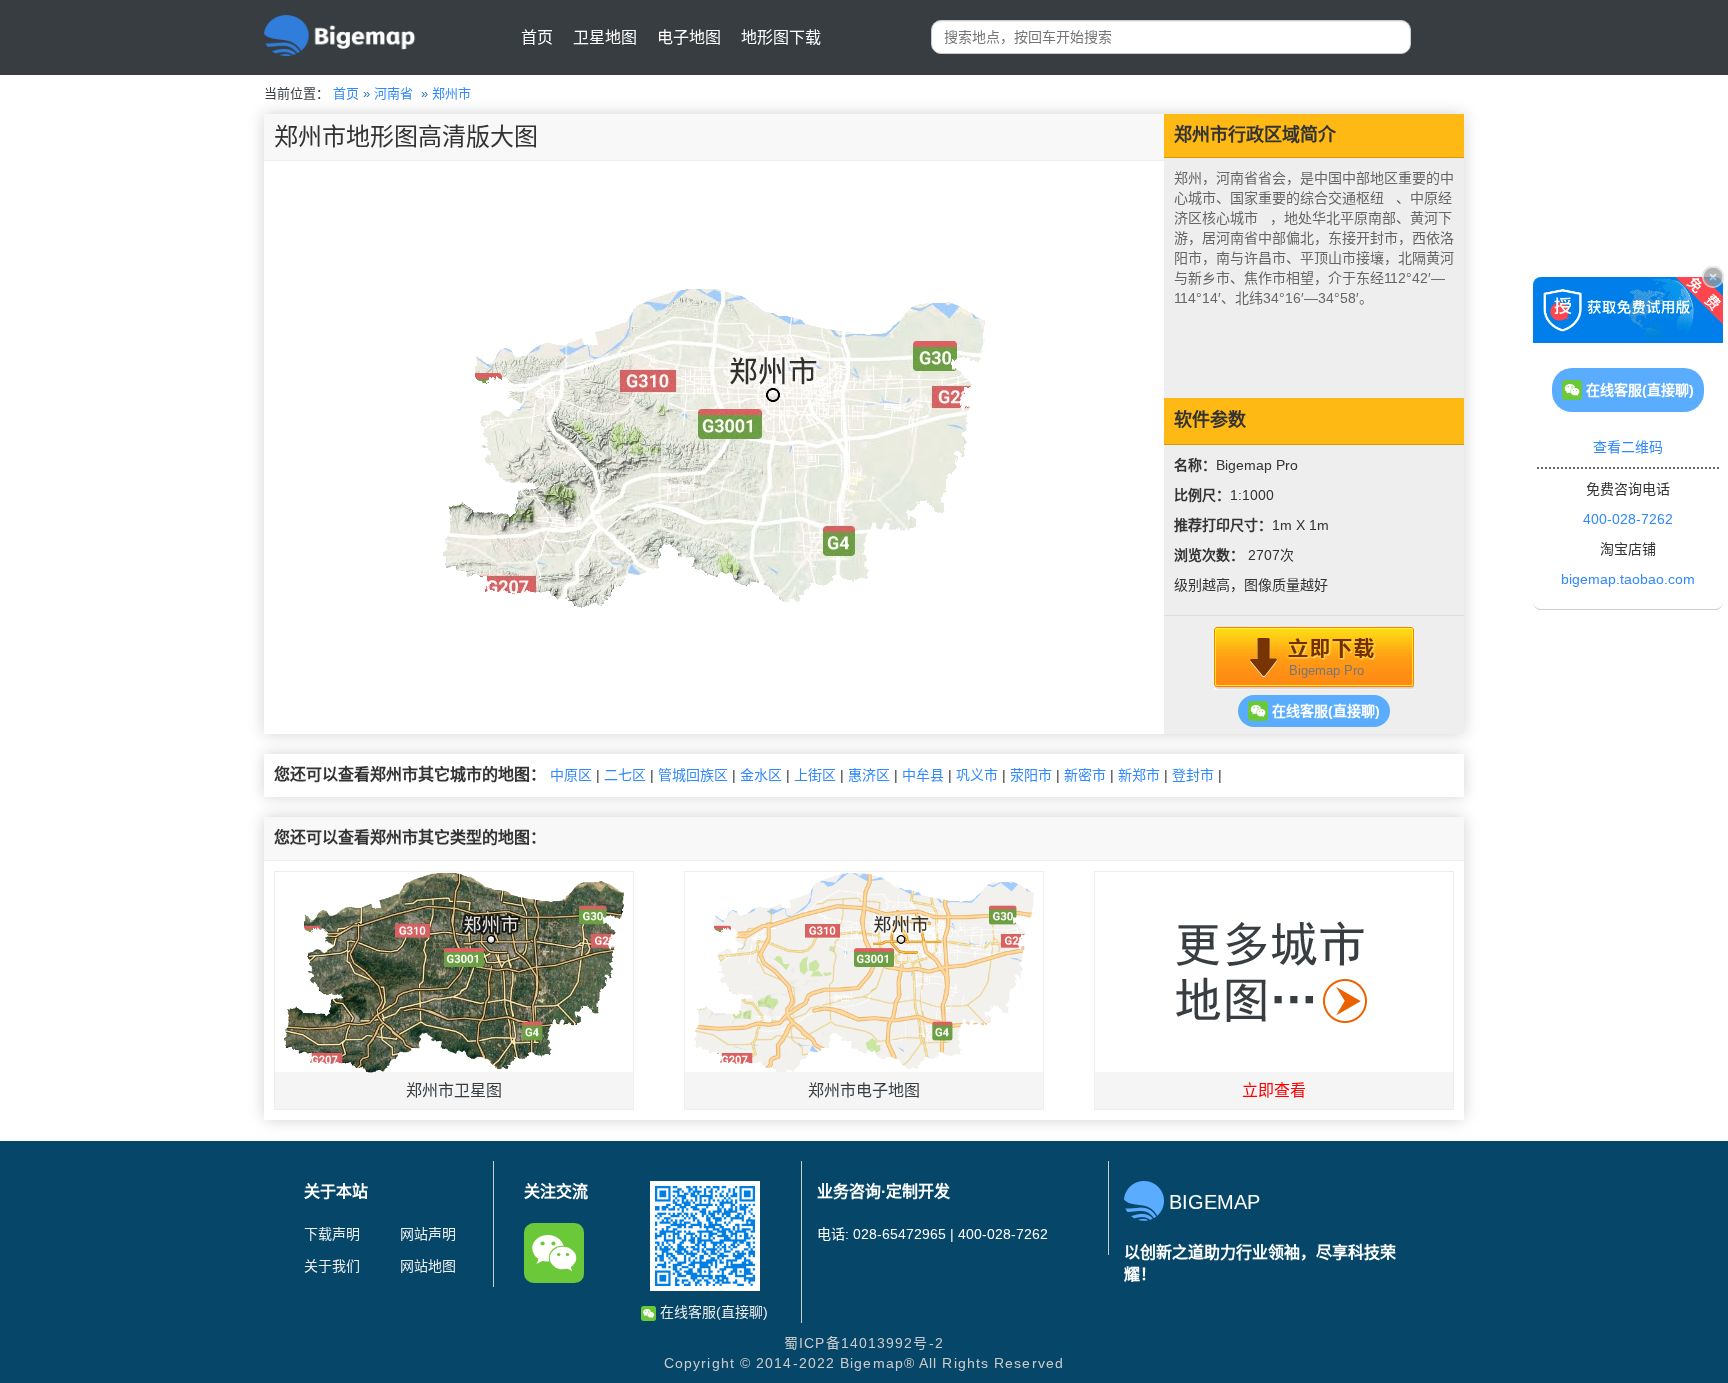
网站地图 (428, 1266)
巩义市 (977, 775)
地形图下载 (781, 37)
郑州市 (451, 93)
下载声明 (332, 1234)
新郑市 (1139, 775)
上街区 (815, 775)
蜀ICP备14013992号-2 (864, 1343)
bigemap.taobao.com (1628, 579)
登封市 (1193, 775)
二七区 (625, 775)
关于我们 (332, 1266)
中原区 (571, 775)
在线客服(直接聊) (1324, 711)
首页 (537, 37)
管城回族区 (693, 775)
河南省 (393, 93)
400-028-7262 (1628, 519)
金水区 (761, 775)
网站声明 (428, 1234)
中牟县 (923, 775)
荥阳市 (1031, 775)
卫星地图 (605, 37)
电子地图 (689, 37)
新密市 (1085, 775)
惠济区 (869, 775)
